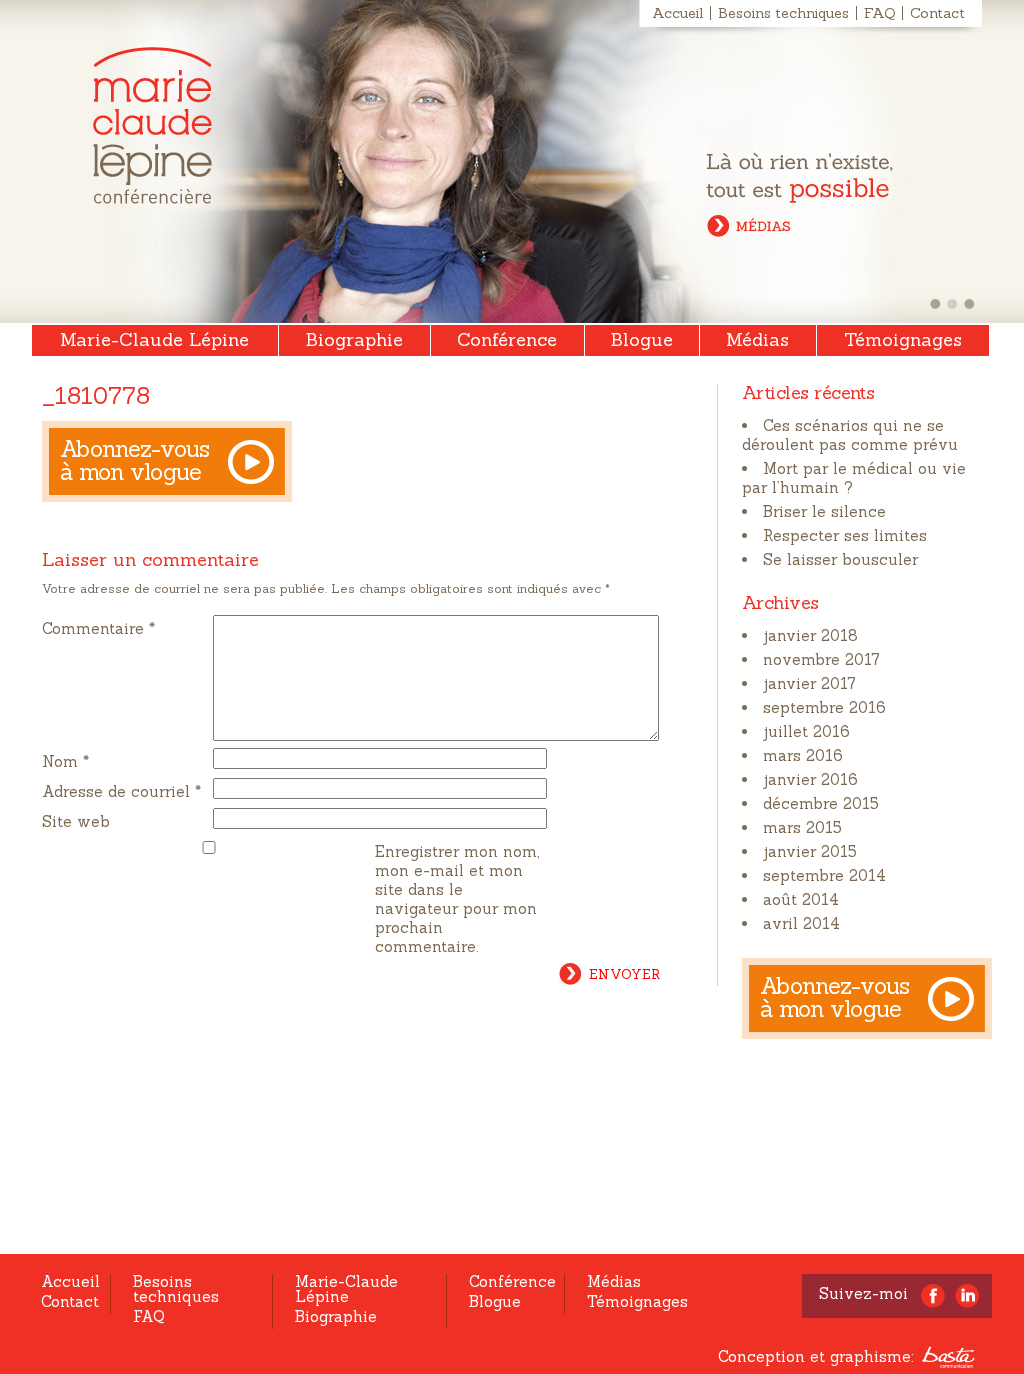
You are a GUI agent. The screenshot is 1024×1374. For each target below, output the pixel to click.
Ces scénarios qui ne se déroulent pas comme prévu (850, 435)
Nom (65, 761)
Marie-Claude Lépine (152, 125)
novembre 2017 (821, 659)
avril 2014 (801, 923)
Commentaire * (98, 628)
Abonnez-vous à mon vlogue (135, 460)
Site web (76, 821)
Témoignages (903, 339)
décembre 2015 (821, 803)
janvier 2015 (810, 851)
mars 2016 (803, 755)
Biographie (354, 339)
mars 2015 (802, 827)
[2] (952, 304)
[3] (969, 304)
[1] (935, 304)
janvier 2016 (810, 779)
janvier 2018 (810, 635)
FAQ (879, 13)
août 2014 (801, 899)
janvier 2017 (809, 683)
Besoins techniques (783, 13)
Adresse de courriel (121, 791)
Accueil (677, 13)
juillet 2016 (806, 731)
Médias (757, 339)
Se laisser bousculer (840, 559)
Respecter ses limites (845, 535)
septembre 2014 (824, 875)
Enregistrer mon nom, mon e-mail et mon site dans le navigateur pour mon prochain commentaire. (457, 899)
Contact (937, 13)
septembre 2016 (824, 707)
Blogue (642, 339)
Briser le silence (824, 511)
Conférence (507, 339)
